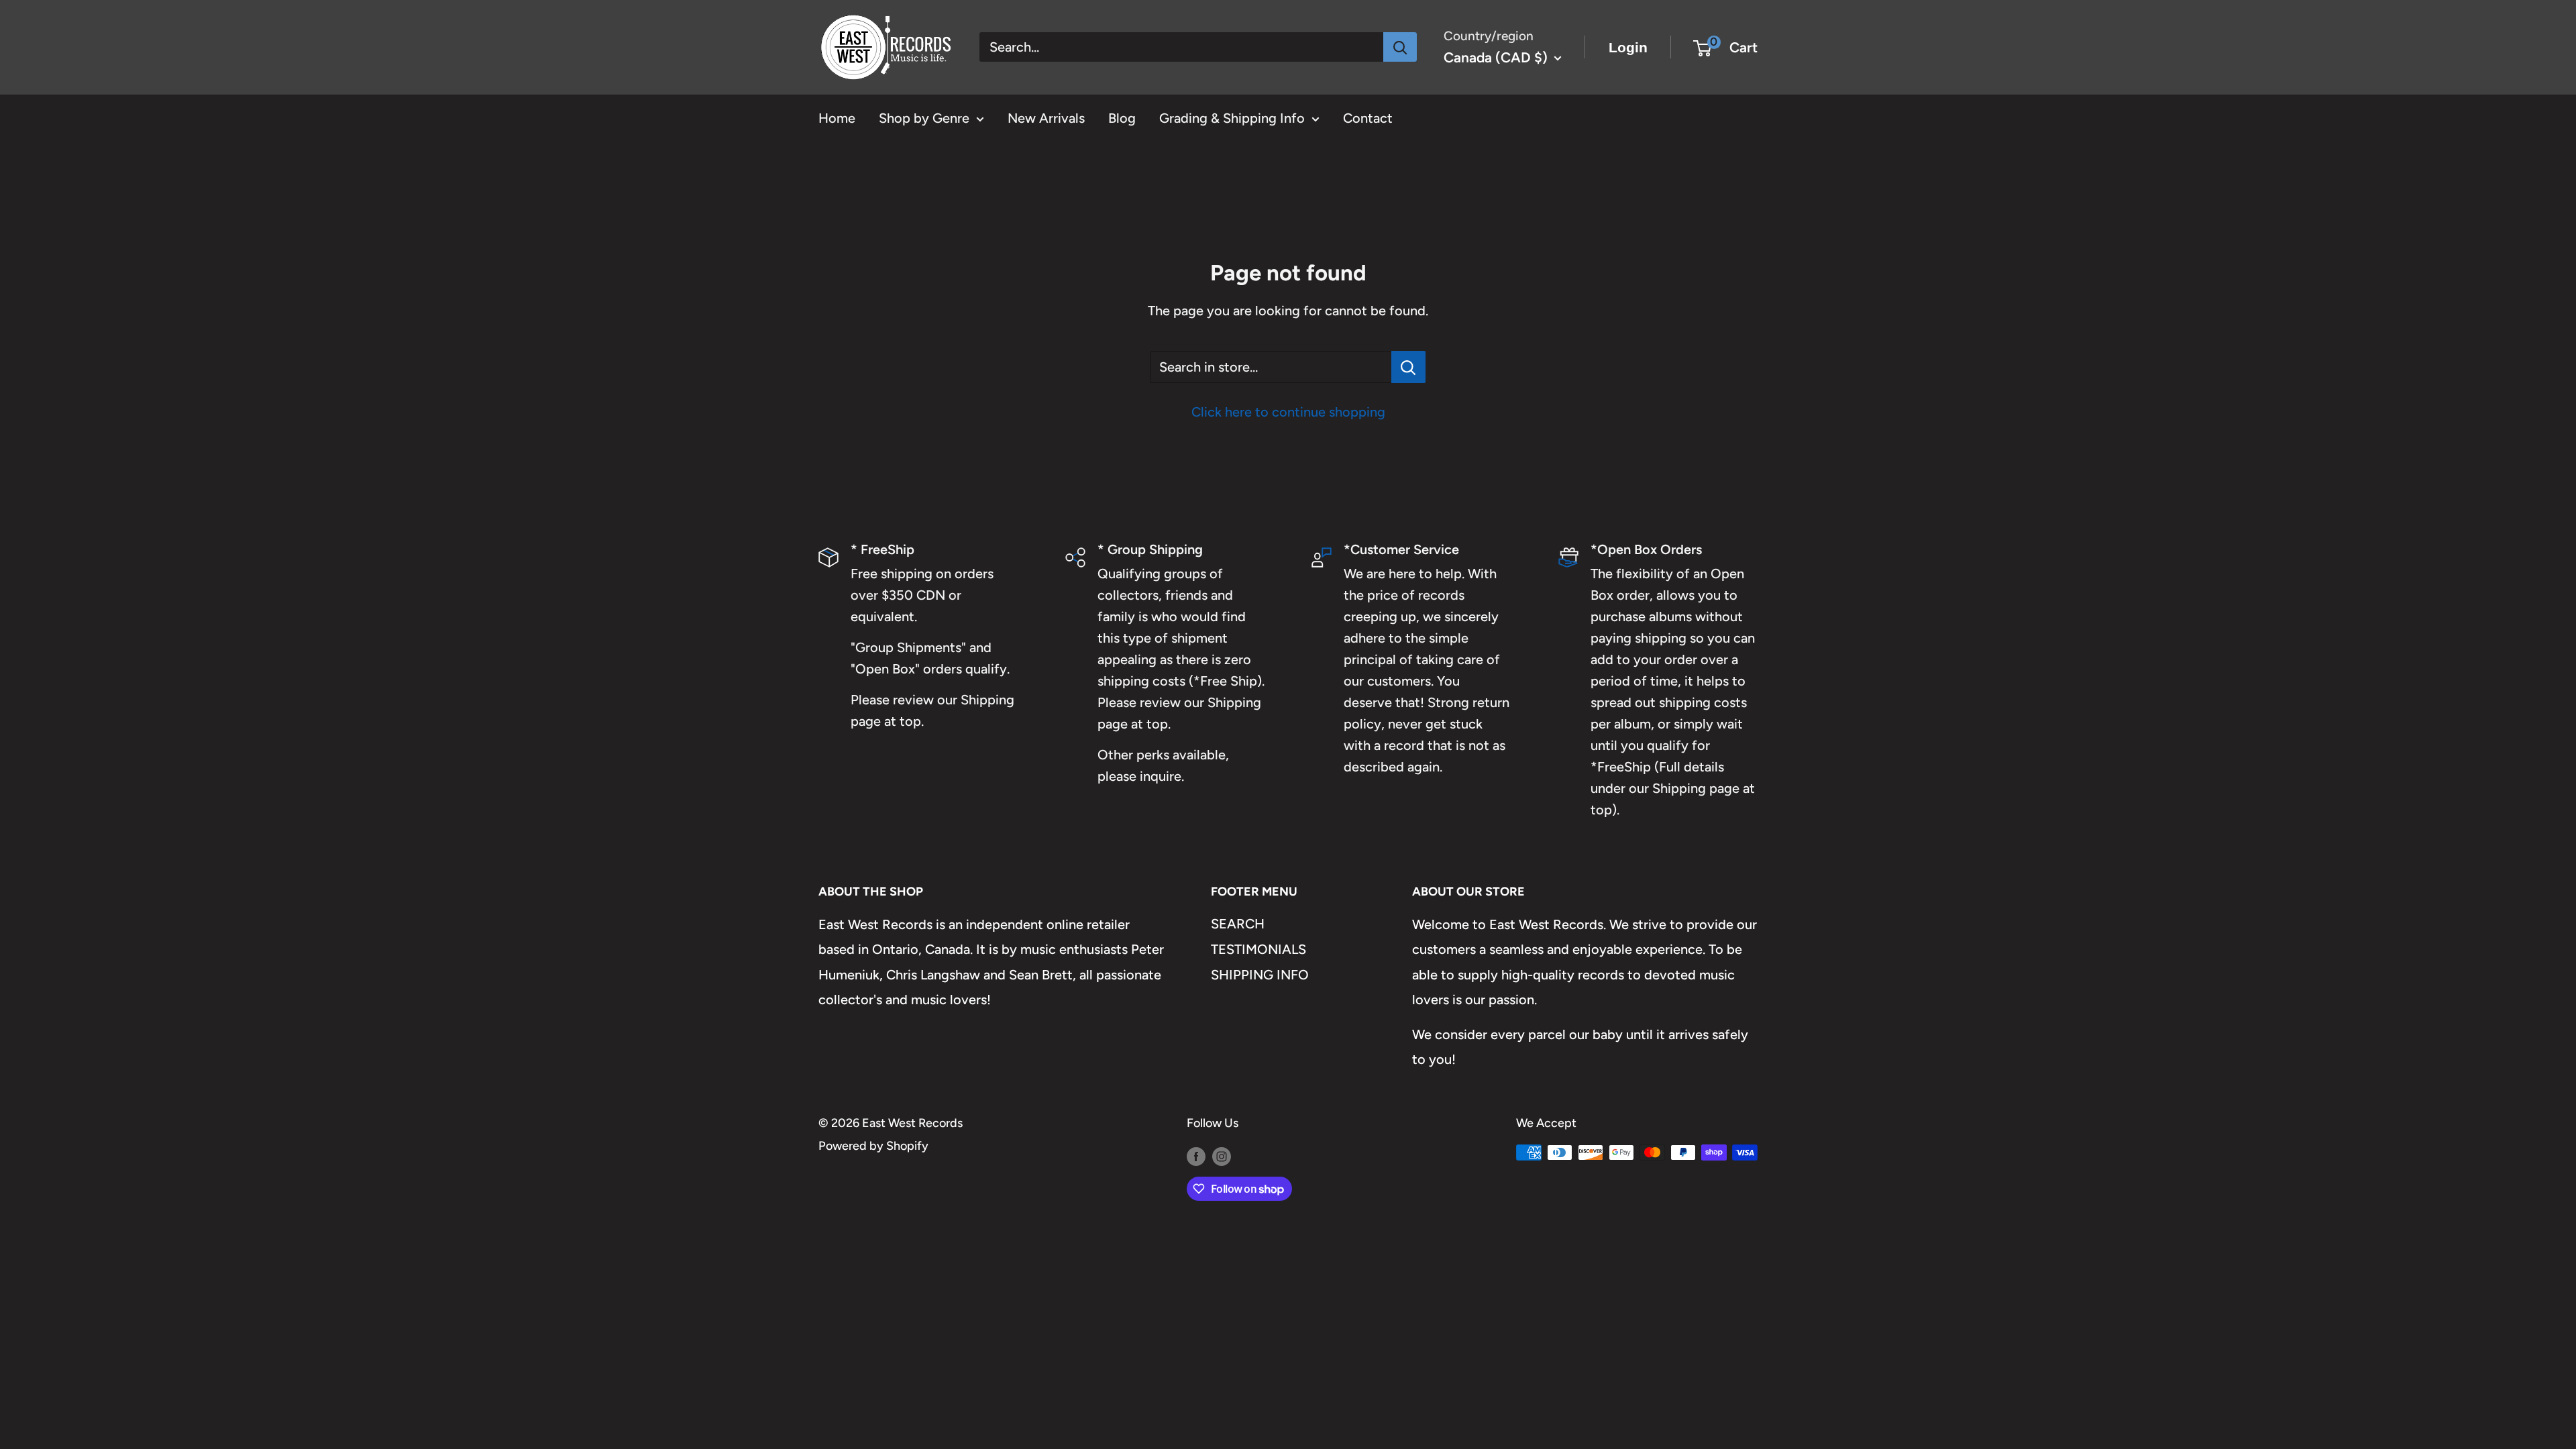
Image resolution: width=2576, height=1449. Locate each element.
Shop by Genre (924, 118)
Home (837, 118)
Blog (1122, 118)
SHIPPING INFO (1260, 975)
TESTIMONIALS (1258, 949)
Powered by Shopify (873, 1146)
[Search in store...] (1408, 367)
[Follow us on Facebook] (1196, 1156)
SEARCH (1238, 924)
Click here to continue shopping (1288, 412)
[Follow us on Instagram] (1222, 1156)
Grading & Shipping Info (1232, 118)
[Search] (1400, 47)
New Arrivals (1046, 118)
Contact (1368, 118)
